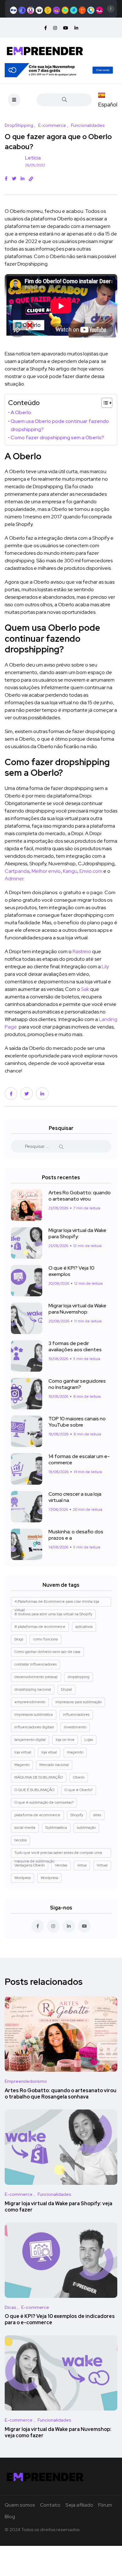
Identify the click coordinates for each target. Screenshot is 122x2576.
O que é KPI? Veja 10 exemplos (71, 1271)
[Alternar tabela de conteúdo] (104, 403)
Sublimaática (56, 1828)
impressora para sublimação (79, 1702)
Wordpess (23, 1878)
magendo (75, 1752)
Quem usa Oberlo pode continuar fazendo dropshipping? (60, 425)
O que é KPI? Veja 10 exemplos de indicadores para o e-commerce (60, 2320)
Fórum (105, 2505)
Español (108, 104)
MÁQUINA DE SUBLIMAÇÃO (39, 1777)
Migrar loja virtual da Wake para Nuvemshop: (77, 1309)
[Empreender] (45, 50)
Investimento (75, 1727)
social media (25, 1828)
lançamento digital (30, 1740)
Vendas (61, 1865)
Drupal (66, 1689)
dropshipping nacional (33, 1689)
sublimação (86, 1828)
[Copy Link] (31, 179)
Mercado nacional (54, 1765)
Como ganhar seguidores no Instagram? (77, 1384)
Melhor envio (46, 871)
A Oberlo (21, 412)
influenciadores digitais (34, 1727)
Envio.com (91, 871)
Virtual (102, 1865)
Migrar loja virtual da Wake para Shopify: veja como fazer (58, 2207)
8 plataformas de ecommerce (40, 1627)
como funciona (46, 1639)
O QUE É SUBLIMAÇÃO (34, 1790)
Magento (22, 1765)
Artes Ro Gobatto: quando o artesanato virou (80, 1196)
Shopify (77, 1815)
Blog (10, 2517)
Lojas (89, 1740)
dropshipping (79, 1677)
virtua (82, 1865)
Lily (105, 967)
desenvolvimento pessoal (36, 1677)
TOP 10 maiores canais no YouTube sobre (77, 1422)
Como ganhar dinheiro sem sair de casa (47, 1652)
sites (97, 1815)
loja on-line (65, 1740)
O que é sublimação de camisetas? (44, 1802)
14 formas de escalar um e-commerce (79, 1459)
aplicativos (84, 1627)
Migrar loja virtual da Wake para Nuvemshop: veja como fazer (58, 2432)
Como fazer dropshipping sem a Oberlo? (57, 437)
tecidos (20, 1840)
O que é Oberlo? (79, 1790)
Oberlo (79, 1777)
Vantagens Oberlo (30, 1865)
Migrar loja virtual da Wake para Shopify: (77, 1233)
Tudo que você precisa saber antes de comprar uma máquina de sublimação (58, 1854)
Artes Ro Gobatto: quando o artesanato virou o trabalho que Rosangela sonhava (61, 2094)
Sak (85, 989)
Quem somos (20, 2505)
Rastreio (82, 951)
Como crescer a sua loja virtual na (75, 1497)
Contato (50, 2505)
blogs (19, 1639)
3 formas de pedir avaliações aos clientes (75, 1346)
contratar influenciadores (36, 1664)
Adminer (14, 879)
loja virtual (23, 1752)
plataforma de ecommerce (37, 1815)
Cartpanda (17, 871)
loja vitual (49, 1752)
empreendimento (30, 1702)
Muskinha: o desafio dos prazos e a (76, 1535)
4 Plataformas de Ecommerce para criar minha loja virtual (57, 1603)
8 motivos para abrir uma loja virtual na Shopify (53, 1614)
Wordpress (49, 1878)
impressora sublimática (34, 1715)
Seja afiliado (79, 2505)
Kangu (70, 871)
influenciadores (76, 1715)
